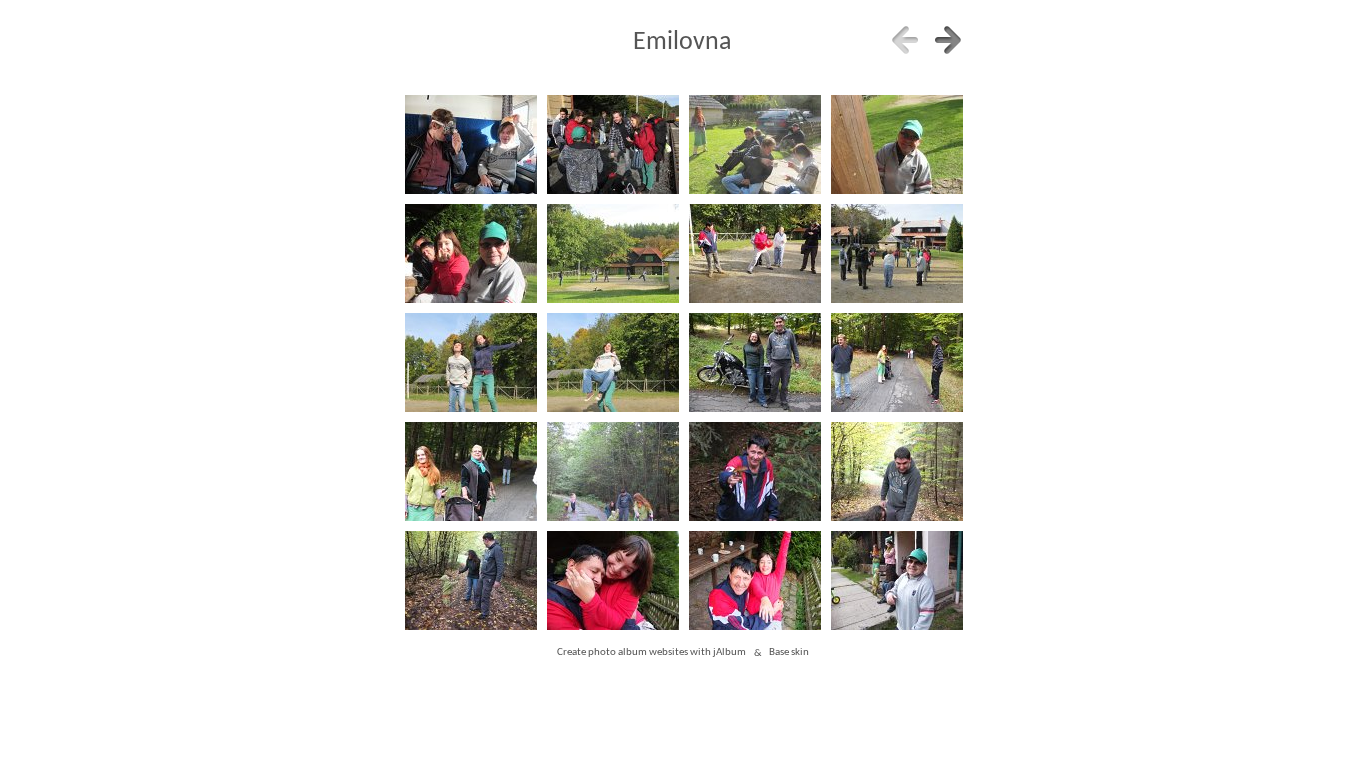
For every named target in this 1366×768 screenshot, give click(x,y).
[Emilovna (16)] (470, 581)
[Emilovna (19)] (896, 581)
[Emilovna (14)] (754, 472)
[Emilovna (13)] (612, 472)
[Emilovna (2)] (754, 145)
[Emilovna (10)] (754, 363)
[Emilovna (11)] (896, 363)
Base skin (789, 653)
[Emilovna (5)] (612, 254)
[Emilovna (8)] (470, 363)
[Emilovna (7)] (896, 254)
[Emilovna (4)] (470, 254)
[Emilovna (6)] (754, 254)
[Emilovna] (470, 145)
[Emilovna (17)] (612, 581)
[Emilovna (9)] (612, 363)
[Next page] (948, 40)
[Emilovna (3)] (896, 145)
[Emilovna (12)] (470, 472)
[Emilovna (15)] (896, 472)
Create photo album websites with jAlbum (651, 653)
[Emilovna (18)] (754, 581)
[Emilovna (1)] (612, 145)
